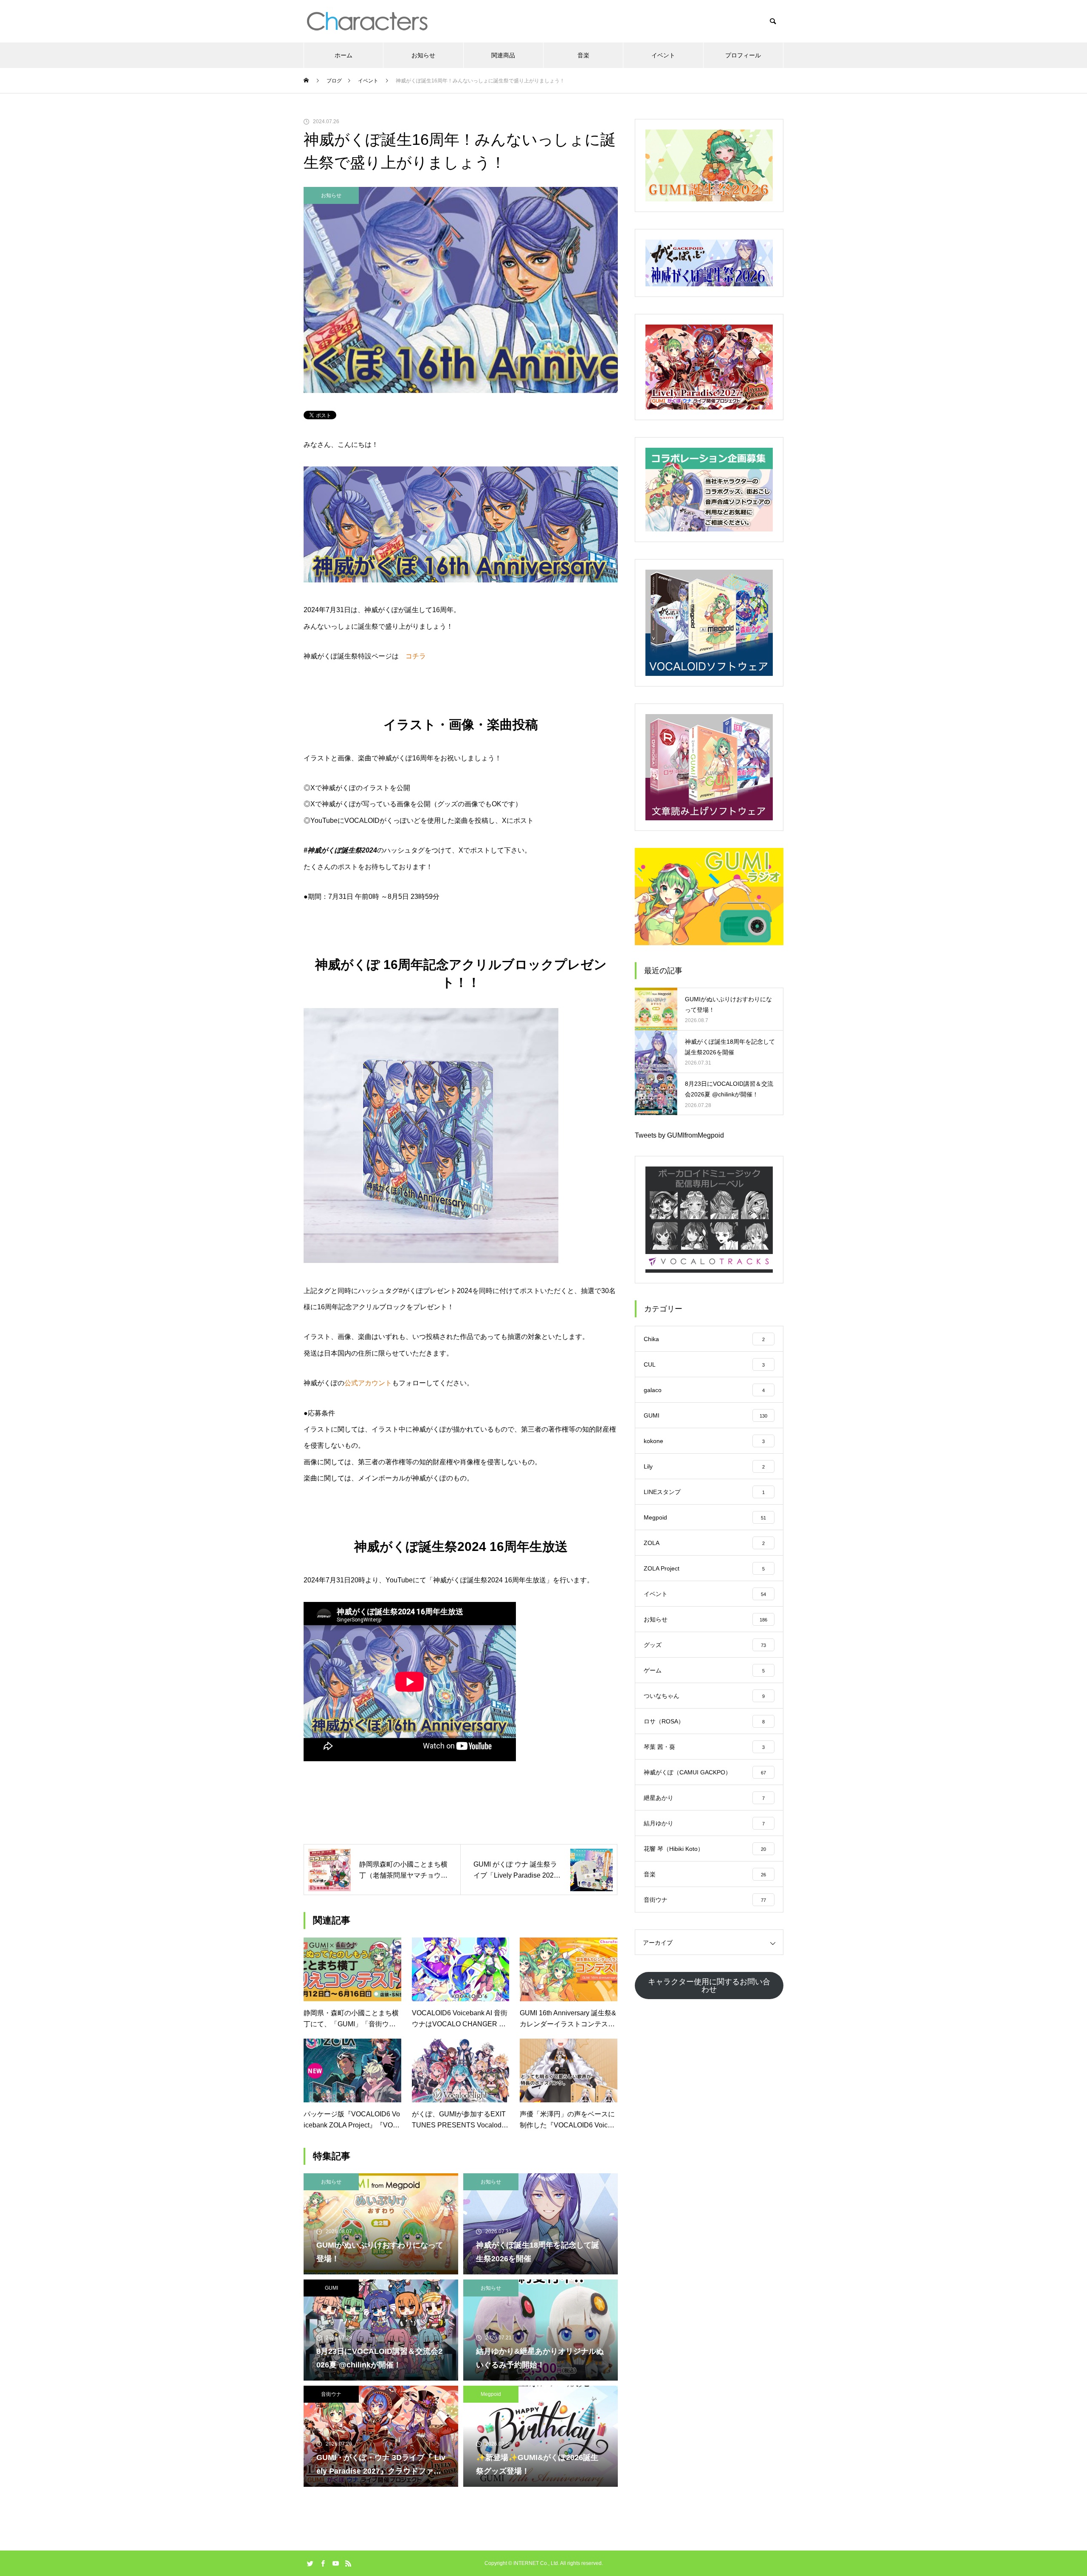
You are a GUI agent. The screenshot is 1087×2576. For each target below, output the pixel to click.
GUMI (331, 2288)
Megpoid (491, 2394)
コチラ (416, 656)
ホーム (344, 55)
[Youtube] (335, 2563)
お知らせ (423, 55)
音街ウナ (331, 2394)
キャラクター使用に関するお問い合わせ (709, 1986)
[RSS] (348, 2563)
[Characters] (367, 21)
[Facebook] (323, 2563)
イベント (663, 55)
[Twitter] (310, 2563)
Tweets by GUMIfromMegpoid (679, 1135)
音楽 (583, 55)
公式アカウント (368, 1383)
